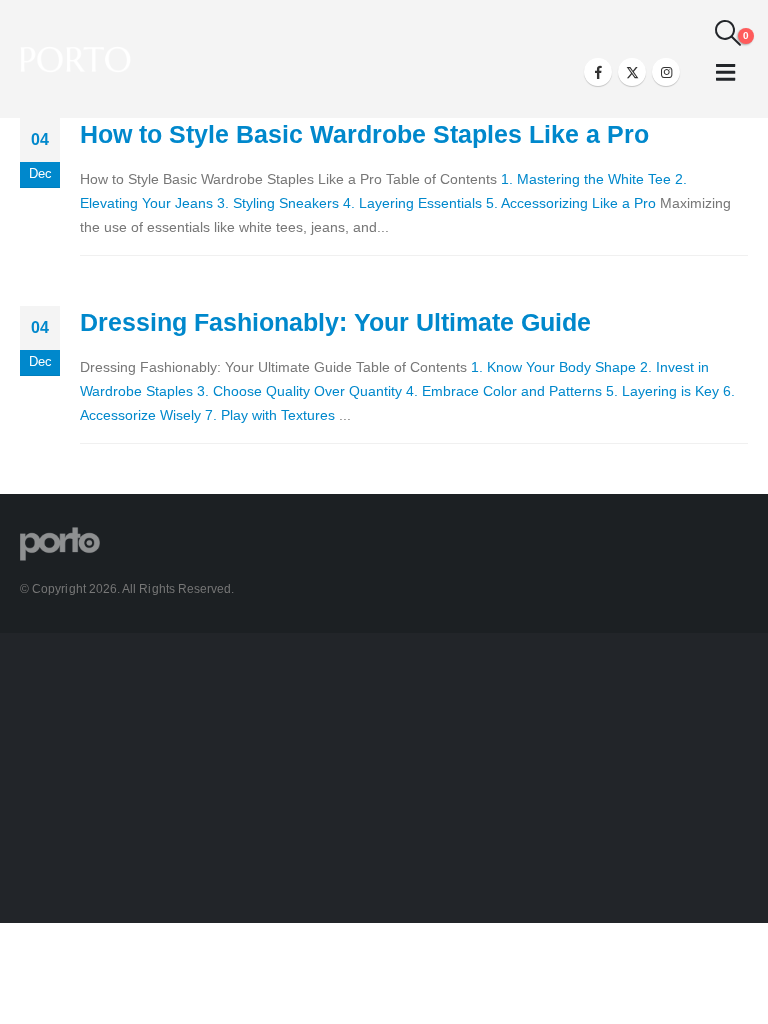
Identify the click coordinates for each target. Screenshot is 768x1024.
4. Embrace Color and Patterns (504, 391)
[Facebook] (598, 72)
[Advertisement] (384, 783)
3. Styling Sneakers (278, 203)
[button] (728, 33)
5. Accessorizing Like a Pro (571, 203)
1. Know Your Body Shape (553, 367)
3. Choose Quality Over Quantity (299, 391)
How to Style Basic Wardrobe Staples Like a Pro (364, 134)
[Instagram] (666, 72)
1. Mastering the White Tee (586, 179)
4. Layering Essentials (412, 203)
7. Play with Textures (270, 415)
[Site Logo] (75, 59)
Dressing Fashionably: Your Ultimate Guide (335, 322)
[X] (632, 72)
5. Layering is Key (662, 391)
